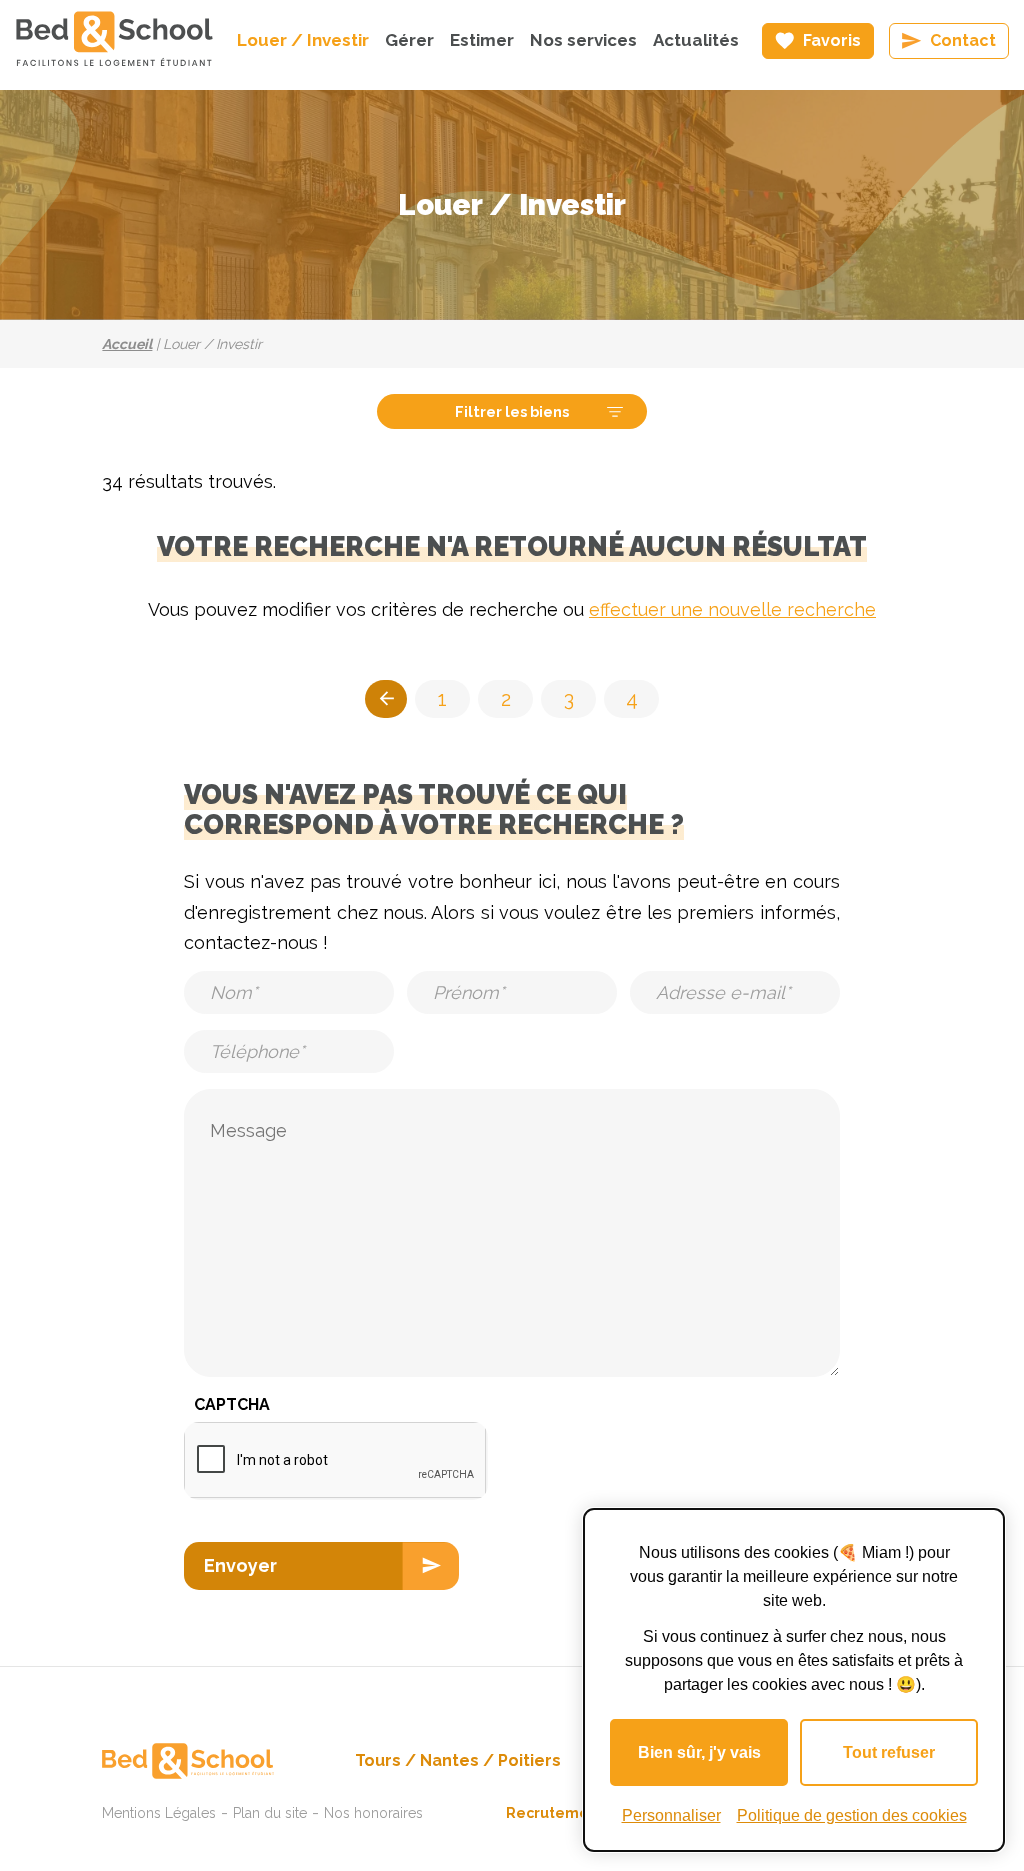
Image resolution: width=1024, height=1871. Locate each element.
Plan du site (270, 1813)
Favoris (832, 40)
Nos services (583, 40)
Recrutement (555, 1813)
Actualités (696, 40)
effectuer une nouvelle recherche (732, 609)
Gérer (409, 40)
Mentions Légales (159, 1813)
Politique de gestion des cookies (852, 1815)
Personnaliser (671, 1815)
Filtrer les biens (512, 411)
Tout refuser (889, 1752)
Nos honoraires (373, 1813)
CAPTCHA (232, 1404)
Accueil (127, 344)
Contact (963, 40)
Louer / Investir (303, 40)
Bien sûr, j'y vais (699, 1752)
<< (386, 699)
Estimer (482, 40)
